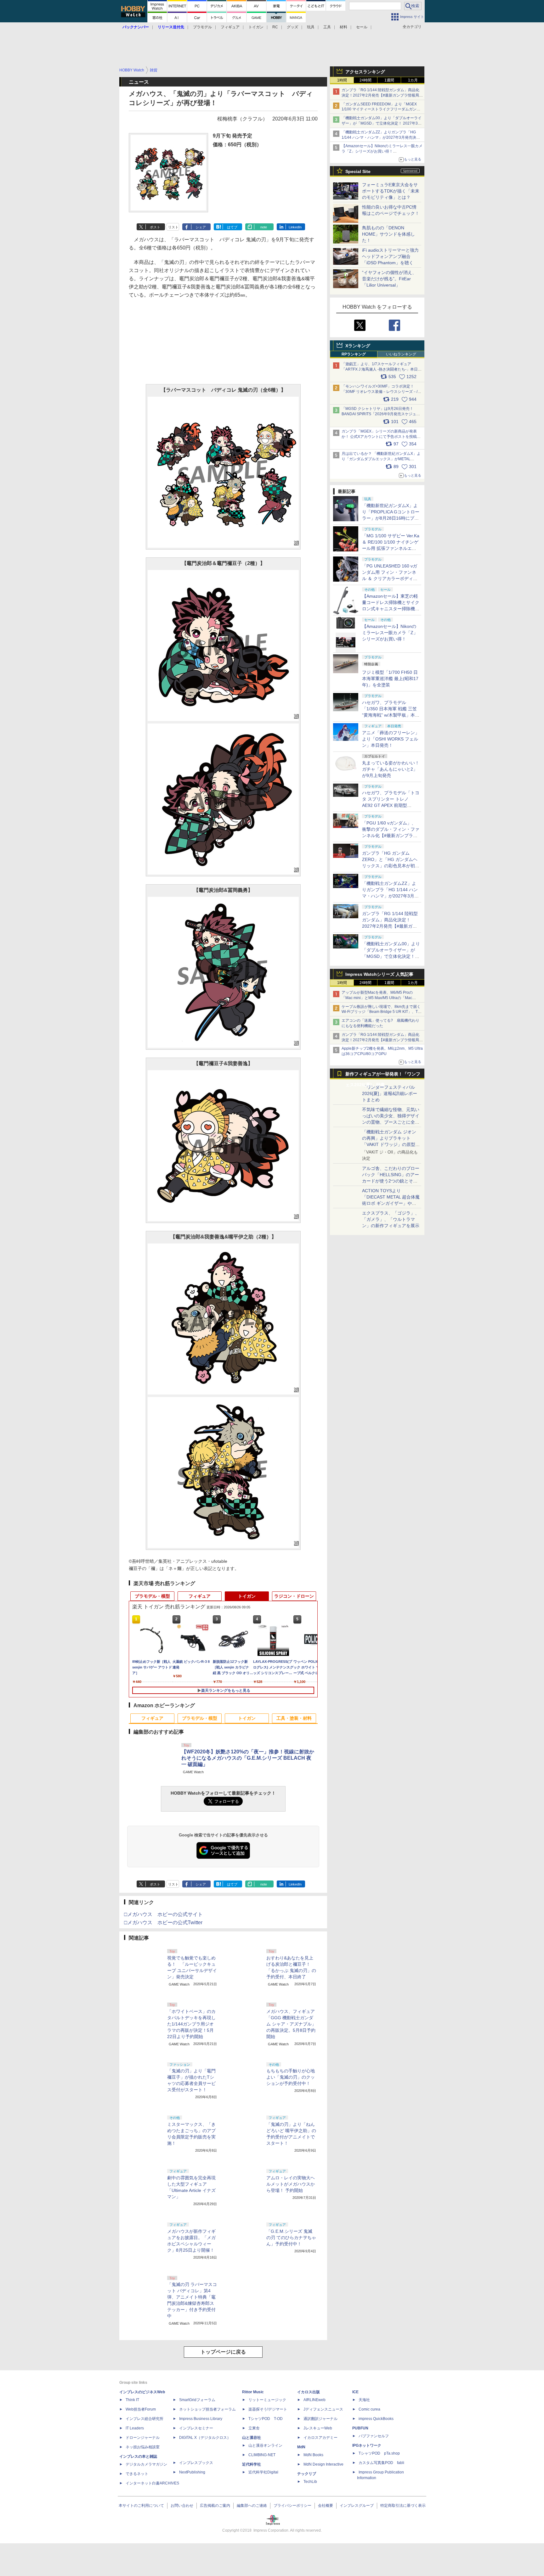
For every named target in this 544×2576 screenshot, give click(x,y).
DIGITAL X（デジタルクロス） (205, 2438)
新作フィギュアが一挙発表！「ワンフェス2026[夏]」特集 (383, 1075)
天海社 (364, 2400)
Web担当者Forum (141, 2409)
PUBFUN (360, 2428)
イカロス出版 (309, 2392)
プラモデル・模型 (152, 1596)
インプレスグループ (357, 2506)
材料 (343, 27)
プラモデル (202, 27)
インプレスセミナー (196, 2428)
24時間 (365, 80)
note (264, 227)
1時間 (342, 80)
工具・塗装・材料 (294, 1718)
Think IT (132, 2400)
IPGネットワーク (367, 2445)
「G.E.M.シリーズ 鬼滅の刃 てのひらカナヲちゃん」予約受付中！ (291, 2238)
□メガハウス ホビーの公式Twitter (163, 1922)
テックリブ (307, 2474)
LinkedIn (295, 227)
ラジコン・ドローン (294, 1596)
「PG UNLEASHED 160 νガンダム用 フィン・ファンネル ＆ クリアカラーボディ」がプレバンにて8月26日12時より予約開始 (390, 578)
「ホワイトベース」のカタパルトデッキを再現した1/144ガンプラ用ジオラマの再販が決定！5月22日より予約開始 (191, 2024)
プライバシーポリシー (292, 2506)
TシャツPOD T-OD (266, 2419)
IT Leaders (135, 2428)
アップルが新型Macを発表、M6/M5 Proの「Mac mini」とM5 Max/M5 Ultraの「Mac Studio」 (377, 998)
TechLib (310, 2482)
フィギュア (230, 27)
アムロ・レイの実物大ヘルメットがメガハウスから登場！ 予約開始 (291, 2184)
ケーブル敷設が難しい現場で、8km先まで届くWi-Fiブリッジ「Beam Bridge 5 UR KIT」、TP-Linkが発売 (382, 1012)
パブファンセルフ (374, 2436)
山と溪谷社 (252, 2438)
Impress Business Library (201, 2419)
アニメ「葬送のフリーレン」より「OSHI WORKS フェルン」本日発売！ (391, 739)
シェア (201, 227)
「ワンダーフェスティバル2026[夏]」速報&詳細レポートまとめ (390, 1093)
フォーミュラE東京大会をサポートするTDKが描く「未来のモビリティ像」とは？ (391, 191)
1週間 (389, 80)
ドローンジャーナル (143, 2438)
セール (362, 27)
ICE (355, 2392)
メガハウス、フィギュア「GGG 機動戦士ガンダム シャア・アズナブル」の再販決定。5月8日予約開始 (291, 2024)
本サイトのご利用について (141, 2506)
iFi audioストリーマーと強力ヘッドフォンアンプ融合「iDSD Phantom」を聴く (390, 256)
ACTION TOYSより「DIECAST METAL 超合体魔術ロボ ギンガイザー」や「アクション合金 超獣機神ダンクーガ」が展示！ (391, 1203)
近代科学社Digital (263, 2472)
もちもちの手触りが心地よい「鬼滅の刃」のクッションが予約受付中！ (291, 2077)
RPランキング (354, 354)
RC (275, 27)
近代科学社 (252, 2464)
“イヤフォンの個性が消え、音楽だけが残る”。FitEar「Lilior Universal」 (389, 279)
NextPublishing (192, 2472)
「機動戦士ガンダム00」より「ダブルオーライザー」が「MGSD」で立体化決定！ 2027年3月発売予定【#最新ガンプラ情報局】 (382, 123)
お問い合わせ (182, 2506)
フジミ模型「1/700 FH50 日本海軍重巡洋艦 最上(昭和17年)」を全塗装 (390, 679)
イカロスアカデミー (320, 2438)
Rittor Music (253, 2392)
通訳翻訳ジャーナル (320, 2419)
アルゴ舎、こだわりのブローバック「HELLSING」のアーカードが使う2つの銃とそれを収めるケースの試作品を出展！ (391, 1181)
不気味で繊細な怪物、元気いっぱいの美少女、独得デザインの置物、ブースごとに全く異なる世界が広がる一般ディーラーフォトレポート (391, 1122)
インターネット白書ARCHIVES (152, 2483)
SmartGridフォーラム (197, 2400)
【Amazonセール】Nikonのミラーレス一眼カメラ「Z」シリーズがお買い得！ (390, 633)
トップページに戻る (223, 2352)
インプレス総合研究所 (144, 2419)
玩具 (311, 27)
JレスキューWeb (318, 2428)
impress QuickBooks (376, 2419)
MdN (301, 2447)
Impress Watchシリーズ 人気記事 (379, 974)
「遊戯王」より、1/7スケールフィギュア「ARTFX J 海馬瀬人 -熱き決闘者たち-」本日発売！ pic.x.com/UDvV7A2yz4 (382, 369)
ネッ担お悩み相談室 (143, 2447)
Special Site (358, 171)
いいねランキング (401, 354)
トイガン (256, 27)
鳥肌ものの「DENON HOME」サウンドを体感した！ (388, 234)
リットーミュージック (267, 2400)
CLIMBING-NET (262, 2455)
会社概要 (326, 2506)
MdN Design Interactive (323, 2464)
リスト (173, 227)
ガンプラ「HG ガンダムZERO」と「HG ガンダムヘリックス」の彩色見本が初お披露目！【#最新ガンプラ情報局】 (391, 866)
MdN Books (313, 2455)
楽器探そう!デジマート (268, 2409)
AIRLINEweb (314, 2400)
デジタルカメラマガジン (146, 2464)
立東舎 (254, 2428)
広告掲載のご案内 (215, 2506)
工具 (327, 27)
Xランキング (358, 346)
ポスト (155, 227)
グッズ (292, 27)
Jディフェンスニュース (323, 2409)
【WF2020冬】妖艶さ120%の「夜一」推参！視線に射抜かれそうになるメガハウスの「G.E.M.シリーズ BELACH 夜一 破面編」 (248, 1758)
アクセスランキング (365, 72)
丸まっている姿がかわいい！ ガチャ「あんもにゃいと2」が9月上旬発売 (391, 769)
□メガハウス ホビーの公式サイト (163, 1914)
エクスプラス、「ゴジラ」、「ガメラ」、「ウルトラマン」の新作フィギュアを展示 (391, 1219)
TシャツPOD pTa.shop (379, 2453)
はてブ (232, 227)
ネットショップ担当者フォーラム (207, 2409)
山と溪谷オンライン (265, 2445)
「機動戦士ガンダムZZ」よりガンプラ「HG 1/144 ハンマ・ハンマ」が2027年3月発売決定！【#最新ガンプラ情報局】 (379, 137)
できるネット (137, 2474)
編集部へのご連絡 (252, 2506)
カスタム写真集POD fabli (381, 2463)
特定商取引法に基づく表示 (403, 2506)
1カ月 (413, 80)
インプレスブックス (196, 2463)
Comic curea (369, 2409)
